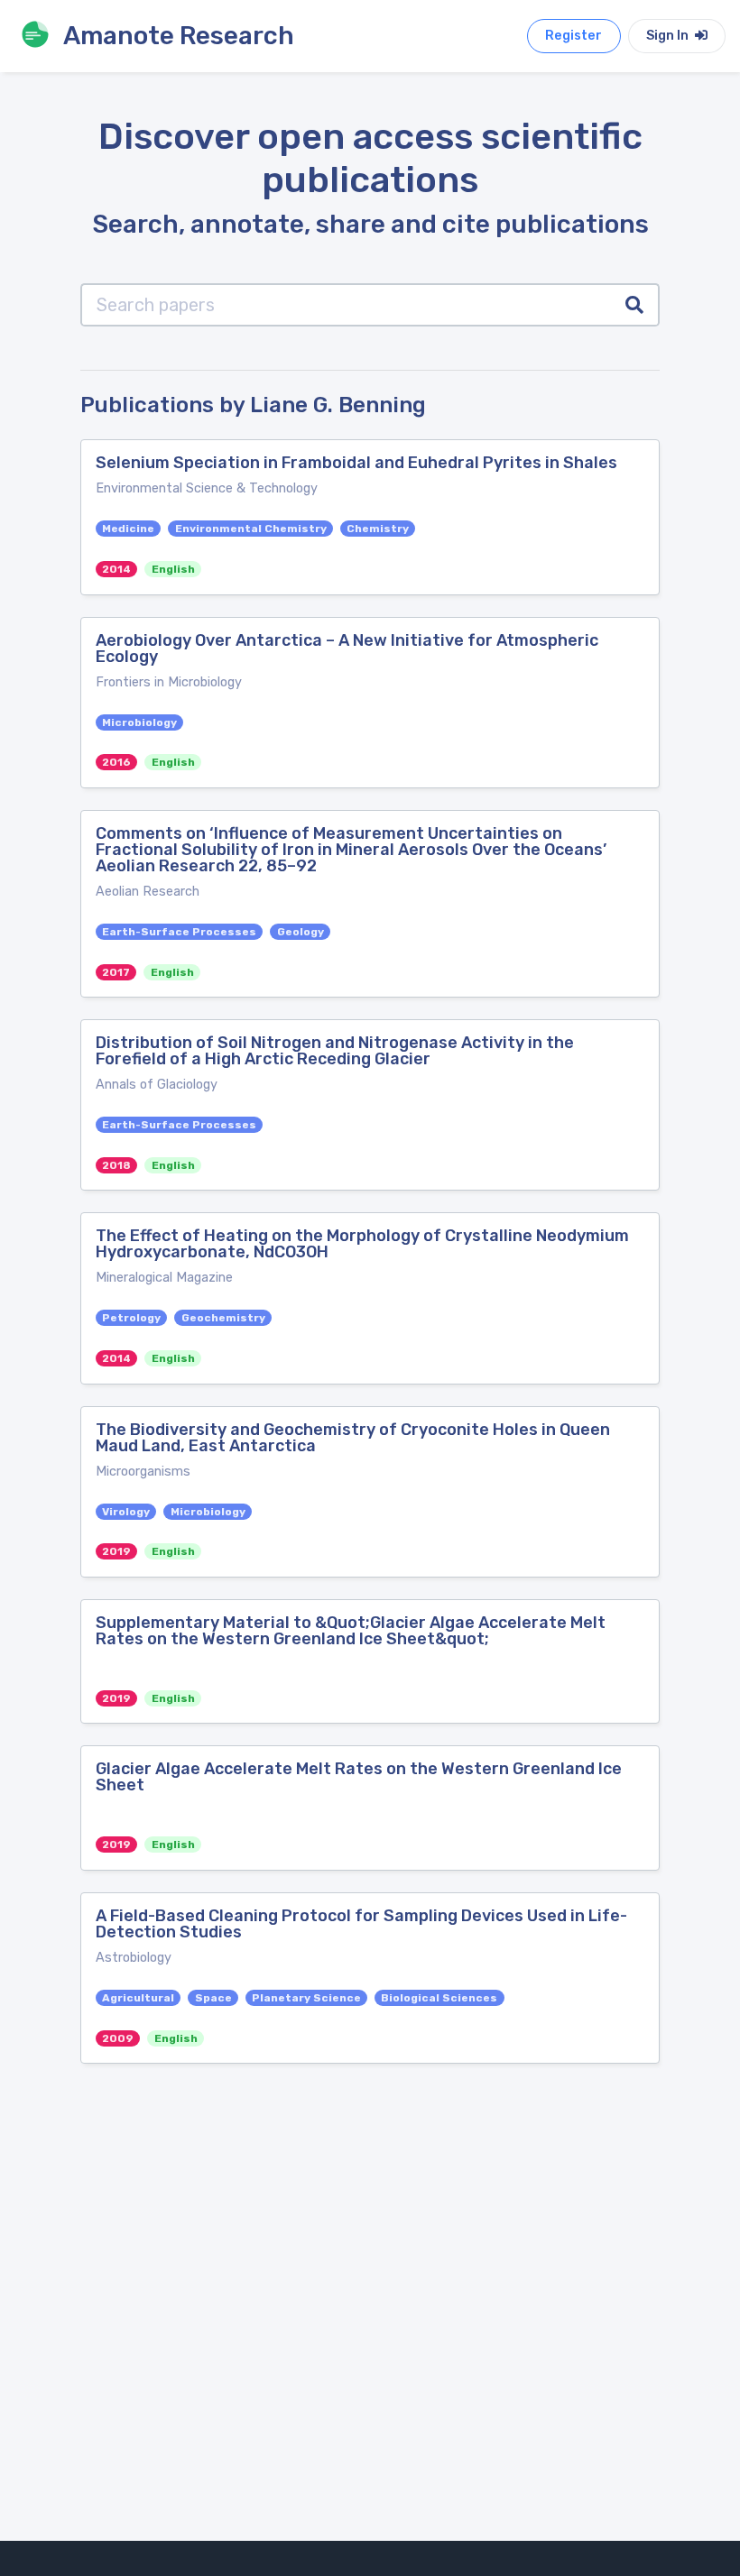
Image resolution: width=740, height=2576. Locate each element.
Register (573, 36)
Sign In (669, 36)
